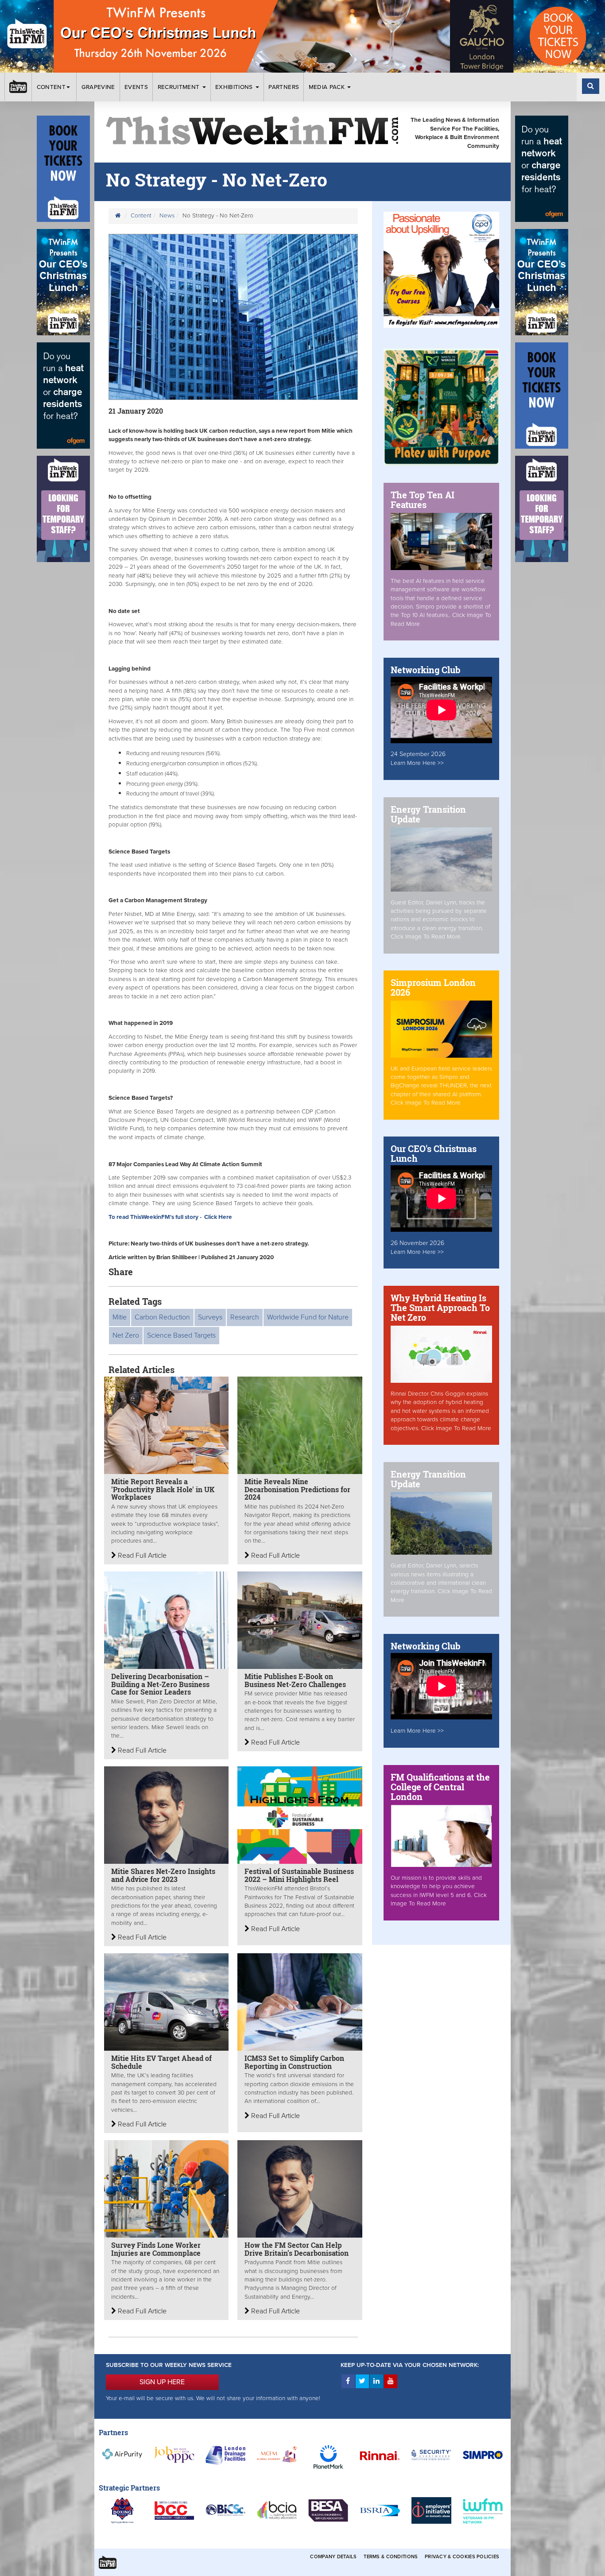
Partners (284, 87)
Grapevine (98, 87)
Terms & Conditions (391, 2557)
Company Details (333, 2557)
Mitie (120, 1317)
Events (136, 87)
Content (51, 87)
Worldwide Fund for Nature (308, 1317)
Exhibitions (235, 87)
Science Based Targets (181, 1335)
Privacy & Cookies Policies (462, 2557)
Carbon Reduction (162, 1317)
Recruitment (180, 87)
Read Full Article (141, 1556)
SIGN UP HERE (162, 2382)
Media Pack (328, 87)
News (167, 216)
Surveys (210, 1317)
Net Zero (126, 1335)
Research (245, 1317)
